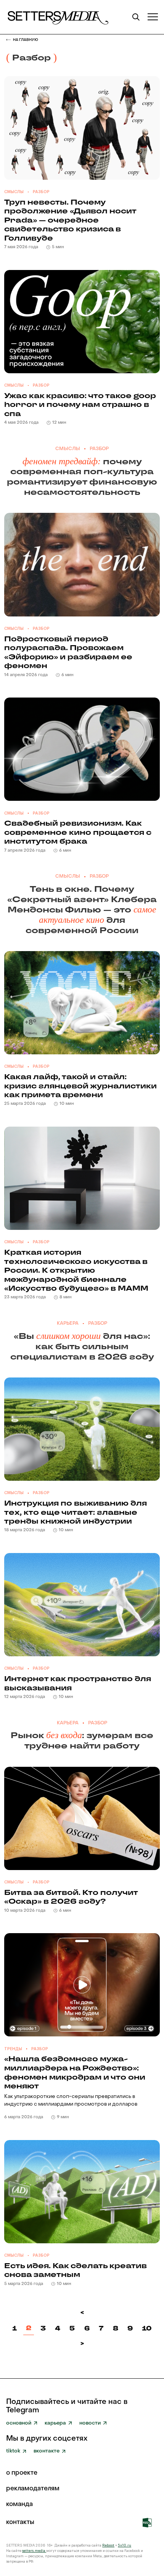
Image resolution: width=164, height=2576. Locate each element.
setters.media (34, 2551)
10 (147, 2328)
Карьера (68, 1324)
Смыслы (14, 192)
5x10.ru (125, 2545)
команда (19, 2505)
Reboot (108, 2545)
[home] (57, 17)
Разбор (41, 192)
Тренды (13, 2049)
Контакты (20, 2523)
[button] (153, 17)
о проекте (22, 2473)
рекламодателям (33, 2489)
